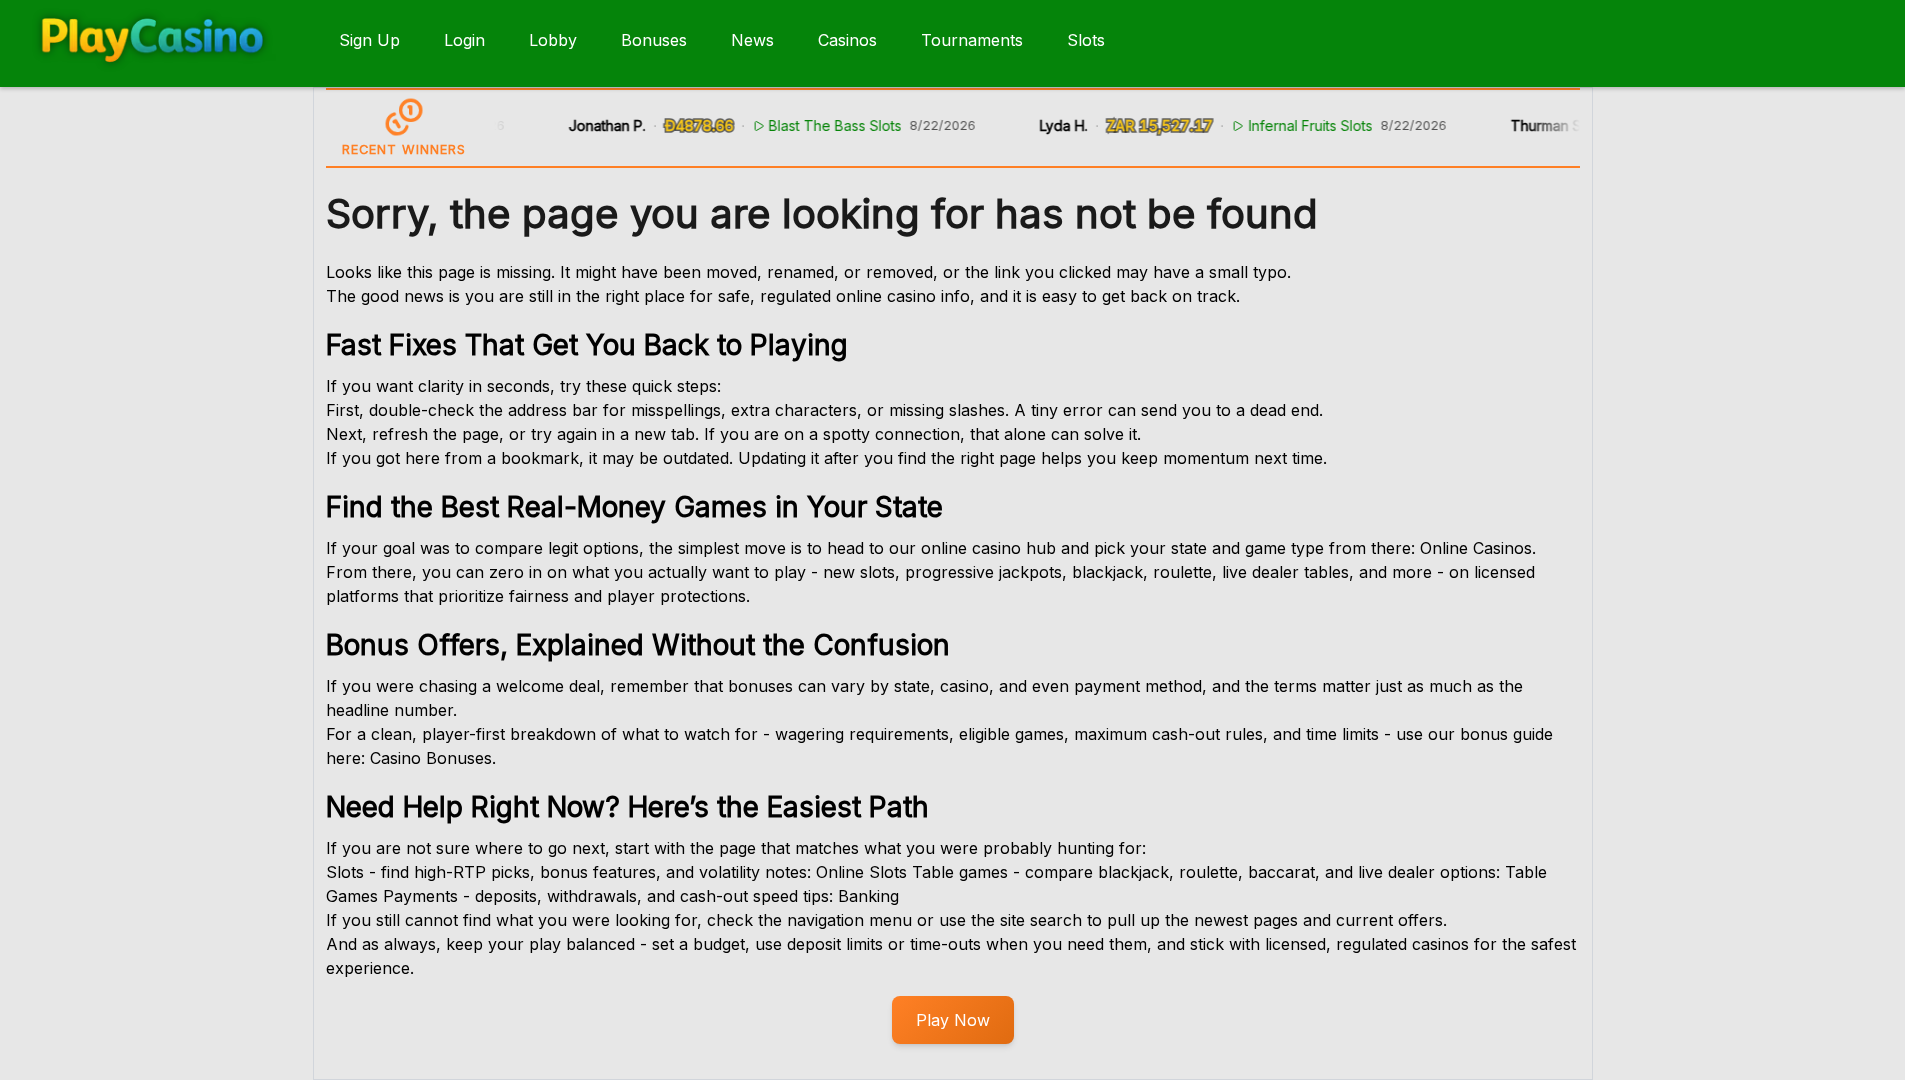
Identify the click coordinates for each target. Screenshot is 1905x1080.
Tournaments (972, 40)
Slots (1086, 40)
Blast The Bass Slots (822, 125)
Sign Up (369, 40)
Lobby (553, 40)
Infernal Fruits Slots (1298, 125)
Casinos (847, 40)
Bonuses (654, 40)
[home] (165, 73)
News (752, 40)
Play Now (953, 1020)
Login (464, 40)
